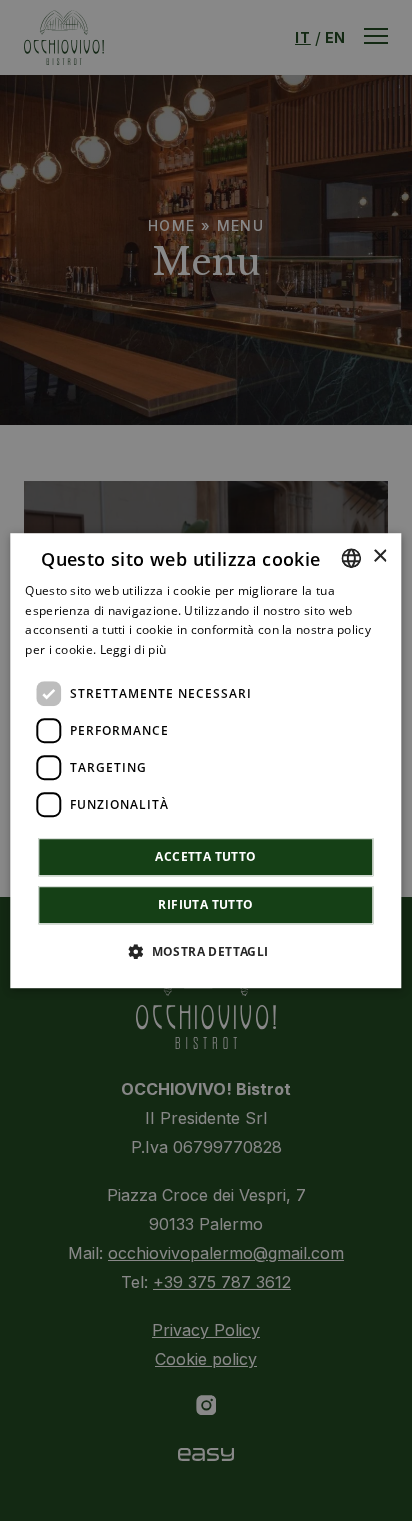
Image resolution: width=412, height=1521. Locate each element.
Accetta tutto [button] (205, 856)
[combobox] (352, 558)
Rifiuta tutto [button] (205, 904)
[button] (205, 951)
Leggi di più (133, 649)
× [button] (379, 556)
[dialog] (205, 761)
